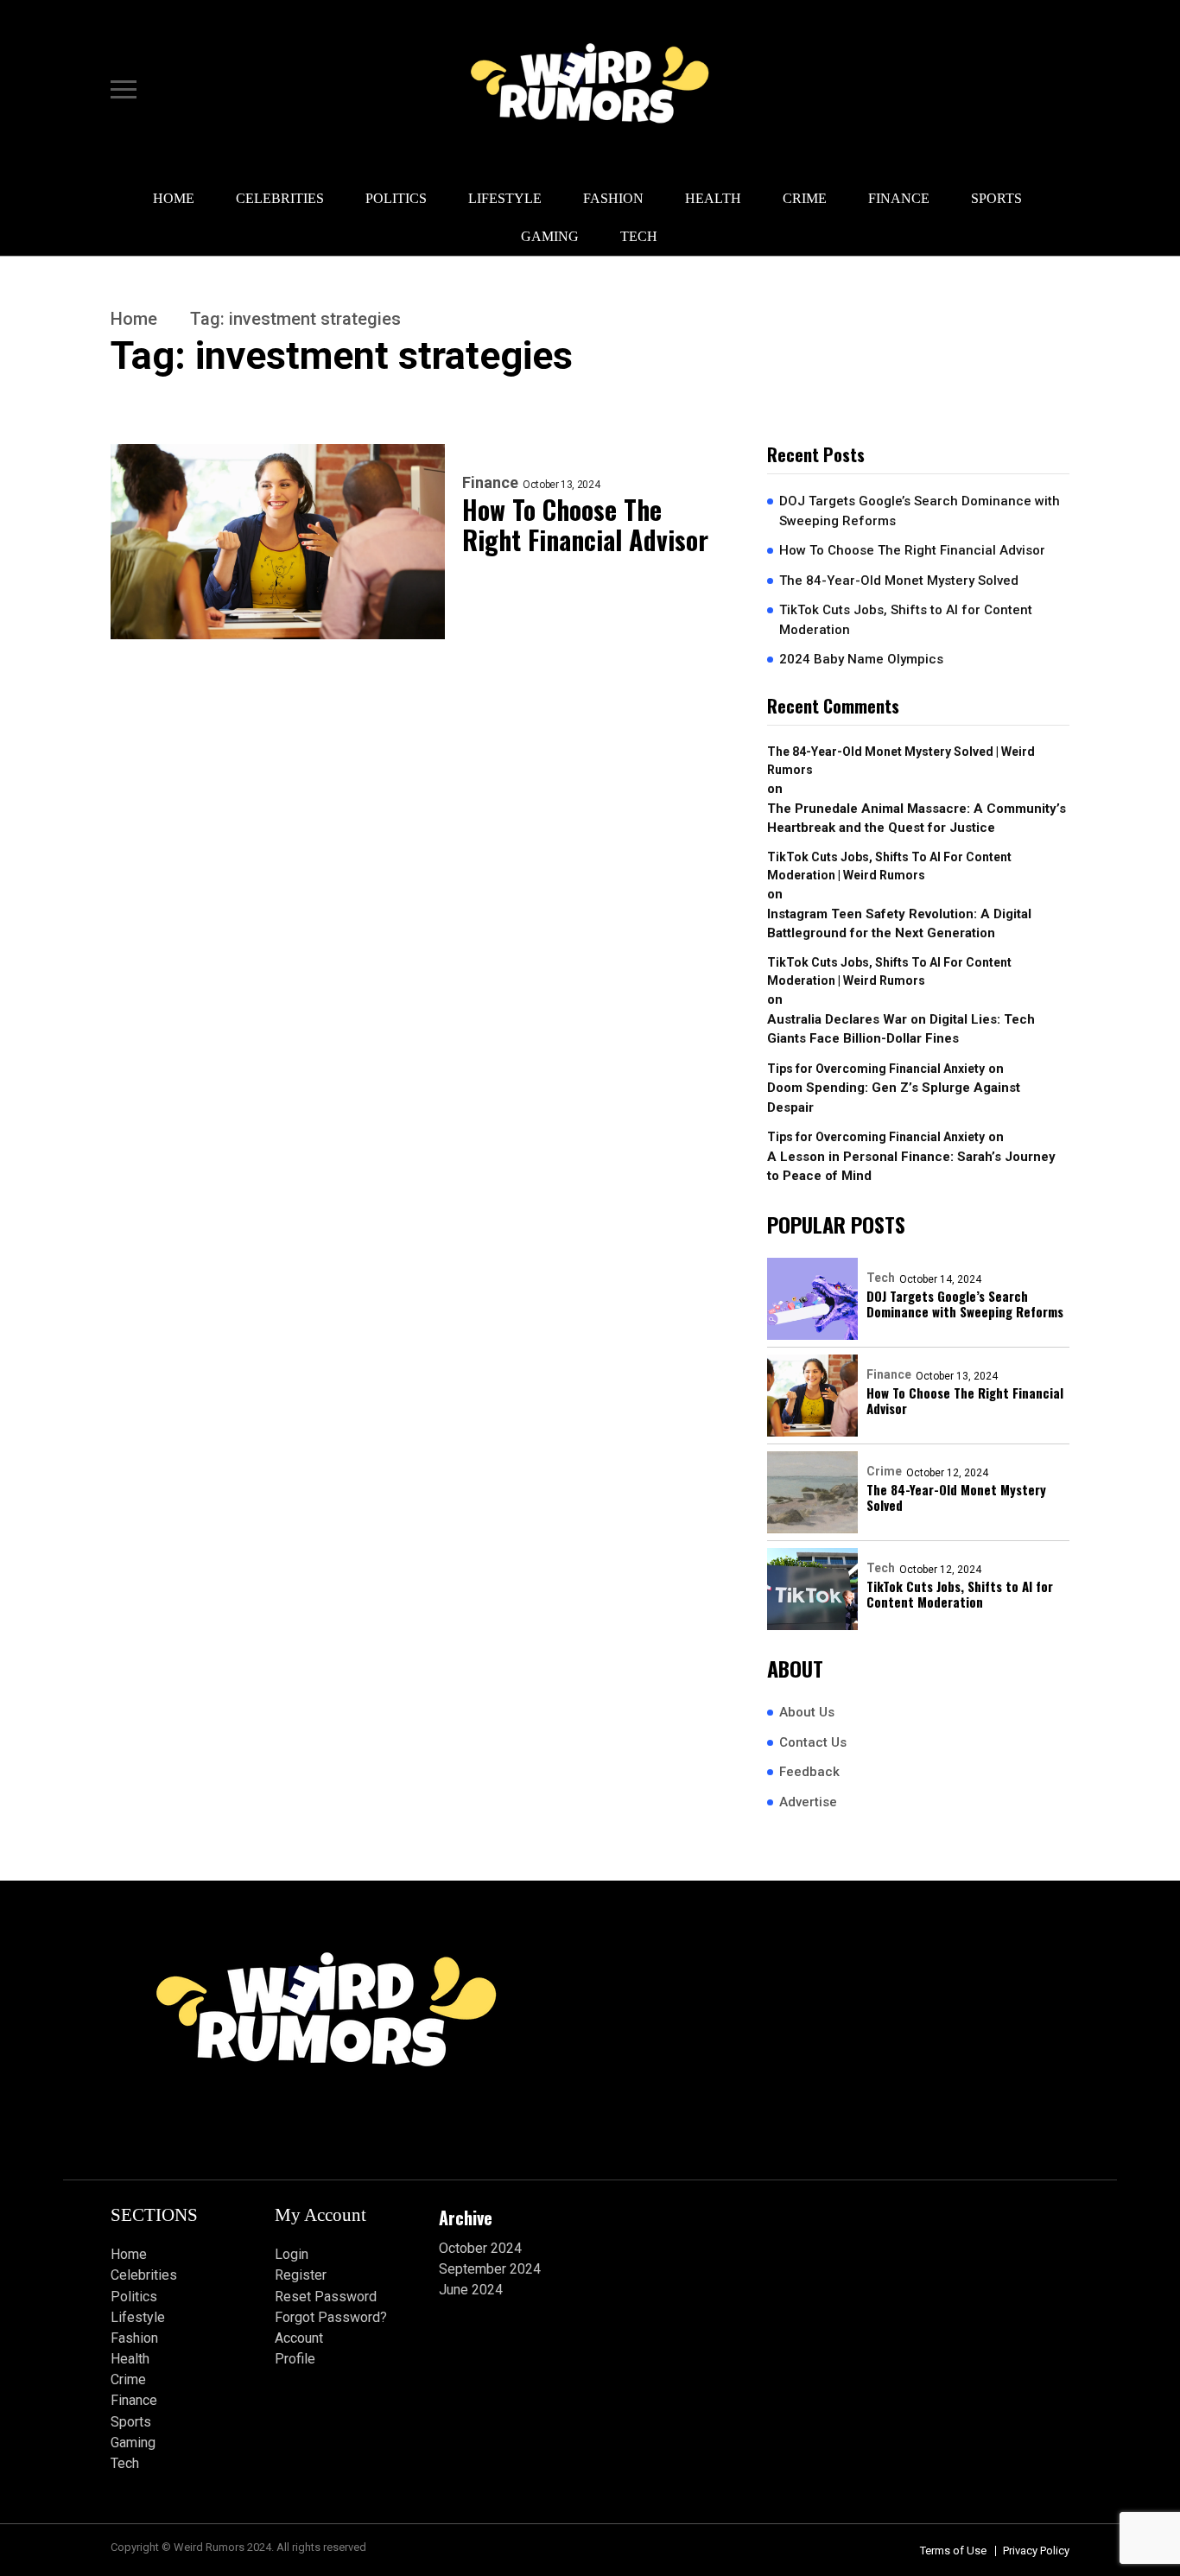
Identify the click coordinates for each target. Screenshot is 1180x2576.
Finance (899, 198)
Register (301, 2275)
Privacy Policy (1036, 2551)
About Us (807, 1712)
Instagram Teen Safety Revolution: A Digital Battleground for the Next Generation (899, 924)
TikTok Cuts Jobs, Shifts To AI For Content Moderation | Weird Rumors (889, 866)
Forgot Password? (331, 2317)
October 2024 (480, 2248)
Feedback (809, 1772)
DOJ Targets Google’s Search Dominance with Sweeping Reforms (920, 511)
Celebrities (280, 198)
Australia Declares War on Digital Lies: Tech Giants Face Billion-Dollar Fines (901, 1029)
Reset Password (326, 2297)
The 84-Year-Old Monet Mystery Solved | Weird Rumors (901, 761)
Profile (295, 2359)
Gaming (550, 236)
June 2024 (471, 2290)
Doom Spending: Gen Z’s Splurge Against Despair (894, 1098)
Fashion (613, 198)
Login (292, 2254)
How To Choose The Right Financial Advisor (585, 525)
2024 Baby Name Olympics (861, 659)
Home (174, 198)
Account (299, 2338)
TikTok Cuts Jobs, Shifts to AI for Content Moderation (906, 620)
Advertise (808, 1802)
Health (713, 198)
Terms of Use (953, 2551)
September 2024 (490, 2269)
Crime (805, 198)
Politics (396, 198)
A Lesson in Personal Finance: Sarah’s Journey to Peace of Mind (911, 1167)
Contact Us (813, 1742)
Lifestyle (505, 198)
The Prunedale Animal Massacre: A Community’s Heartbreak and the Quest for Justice (917, 818)
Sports (996, 198)
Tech (639, 236)
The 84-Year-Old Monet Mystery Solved (899, 581)
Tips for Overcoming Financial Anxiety (876, 1069)
